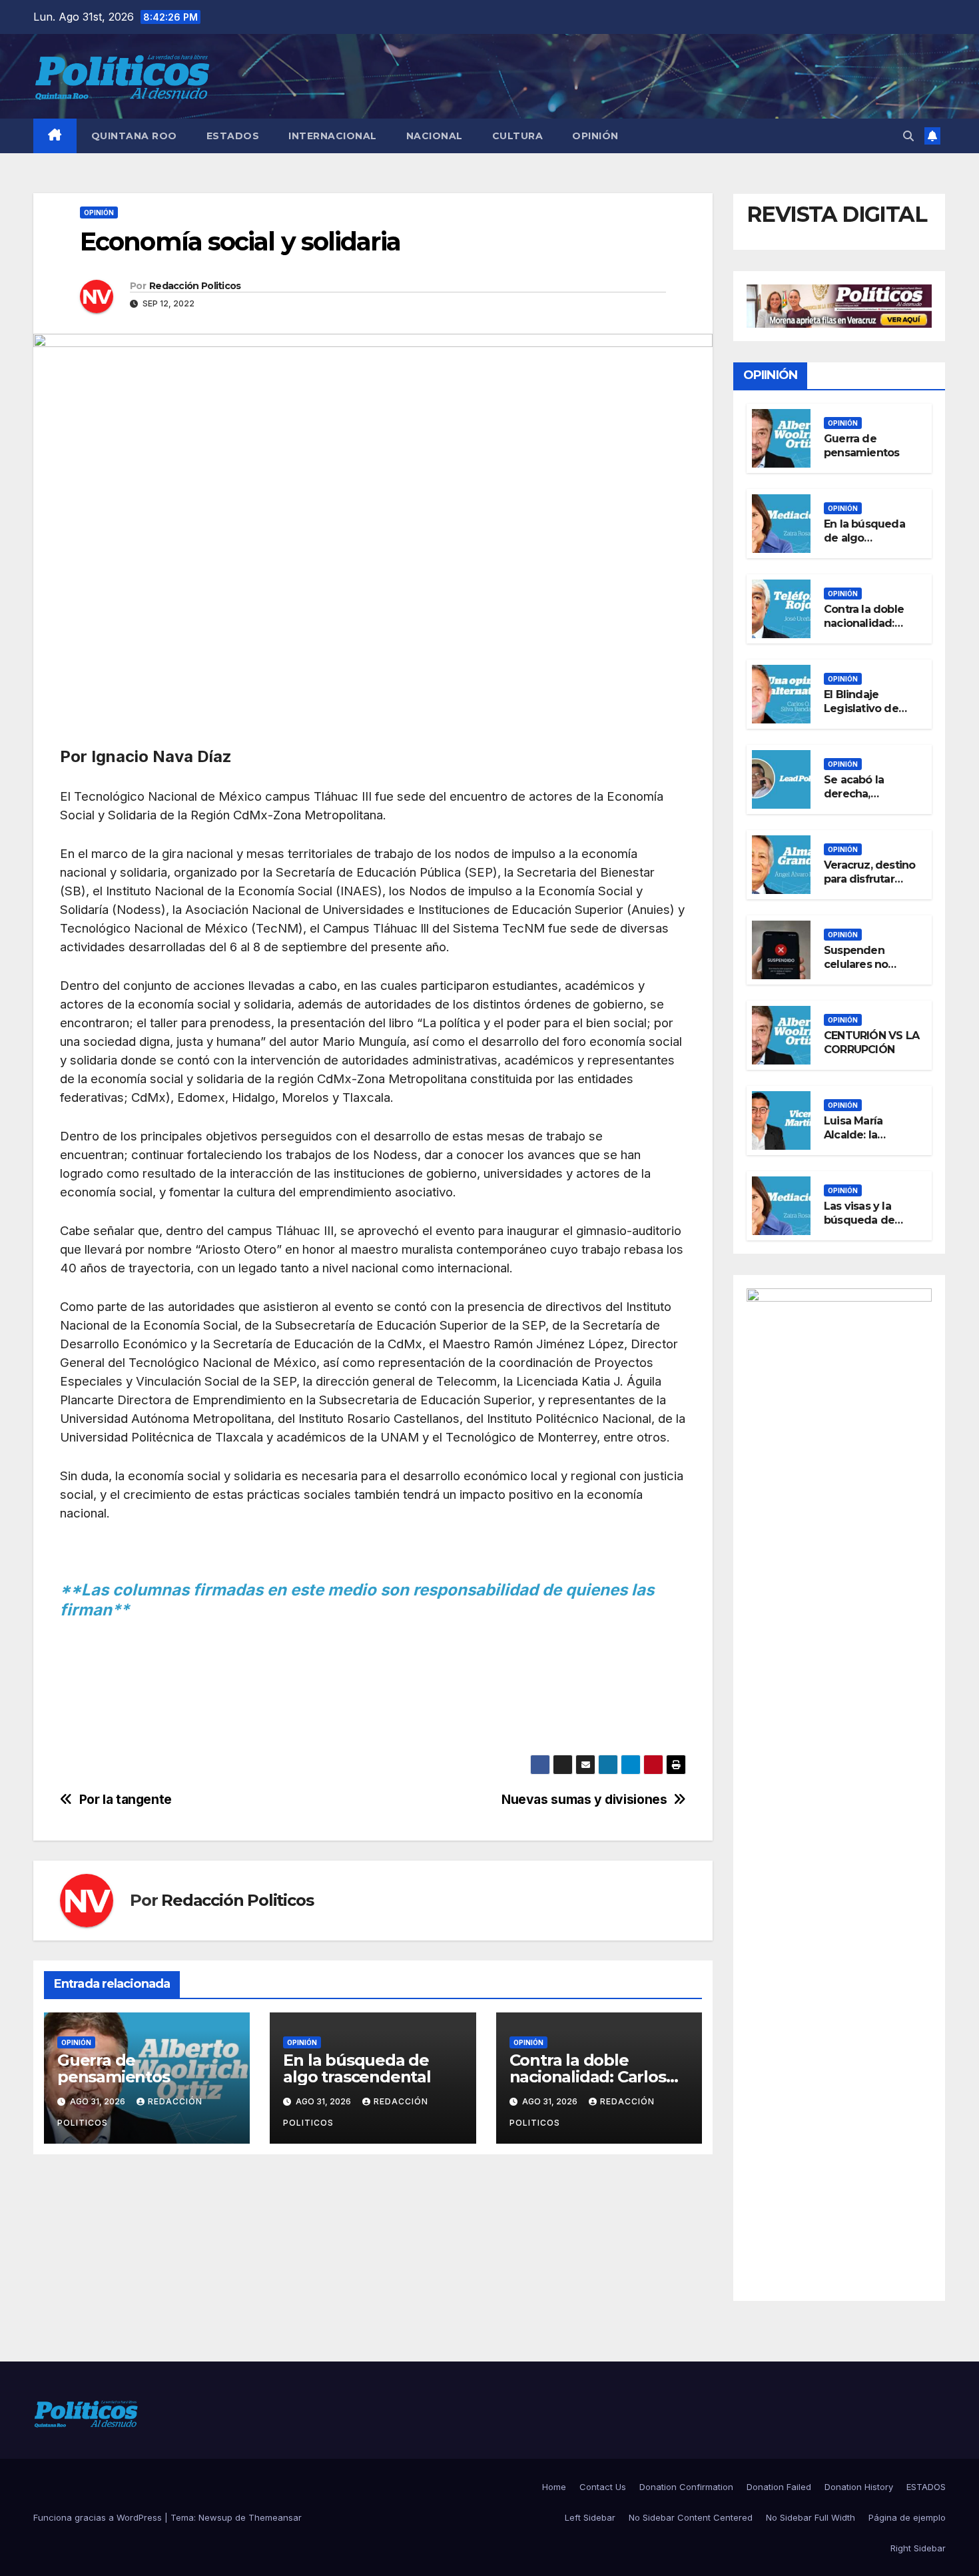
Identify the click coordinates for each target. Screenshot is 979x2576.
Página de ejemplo (907, 2517)
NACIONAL (435, 136)
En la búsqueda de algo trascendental (357, 2068)
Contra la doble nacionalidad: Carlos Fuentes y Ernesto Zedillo (867, 630)
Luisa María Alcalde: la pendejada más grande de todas (868, 1141)
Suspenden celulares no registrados (856, 964)
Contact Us (603, 2487)
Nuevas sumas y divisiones (584, 1800)
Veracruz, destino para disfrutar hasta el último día (872, 879)
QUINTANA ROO (134, 136)
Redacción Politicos (195, 286)
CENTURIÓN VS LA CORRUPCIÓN (871, 1043)
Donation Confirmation (686, 2487)
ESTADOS (233, 136)
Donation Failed (779, 2487)
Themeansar (275, 2517)
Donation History (859, 2487)
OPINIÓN (595, 136)
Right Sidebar (918, 2548)
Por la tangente (127, 1800)
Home (554, 2487)
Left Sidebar (590, 2517)
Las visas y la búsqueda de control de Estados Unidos (864, 1227)
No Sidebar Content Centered (691, 2517)
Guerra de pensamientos (114, 2068)
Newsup (215, 2517)
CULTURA (518, 136)
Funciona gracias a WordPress (99, 2517)
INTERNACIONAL (333, 136)
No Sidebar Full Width (811, 2517)
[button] (908, 136)
